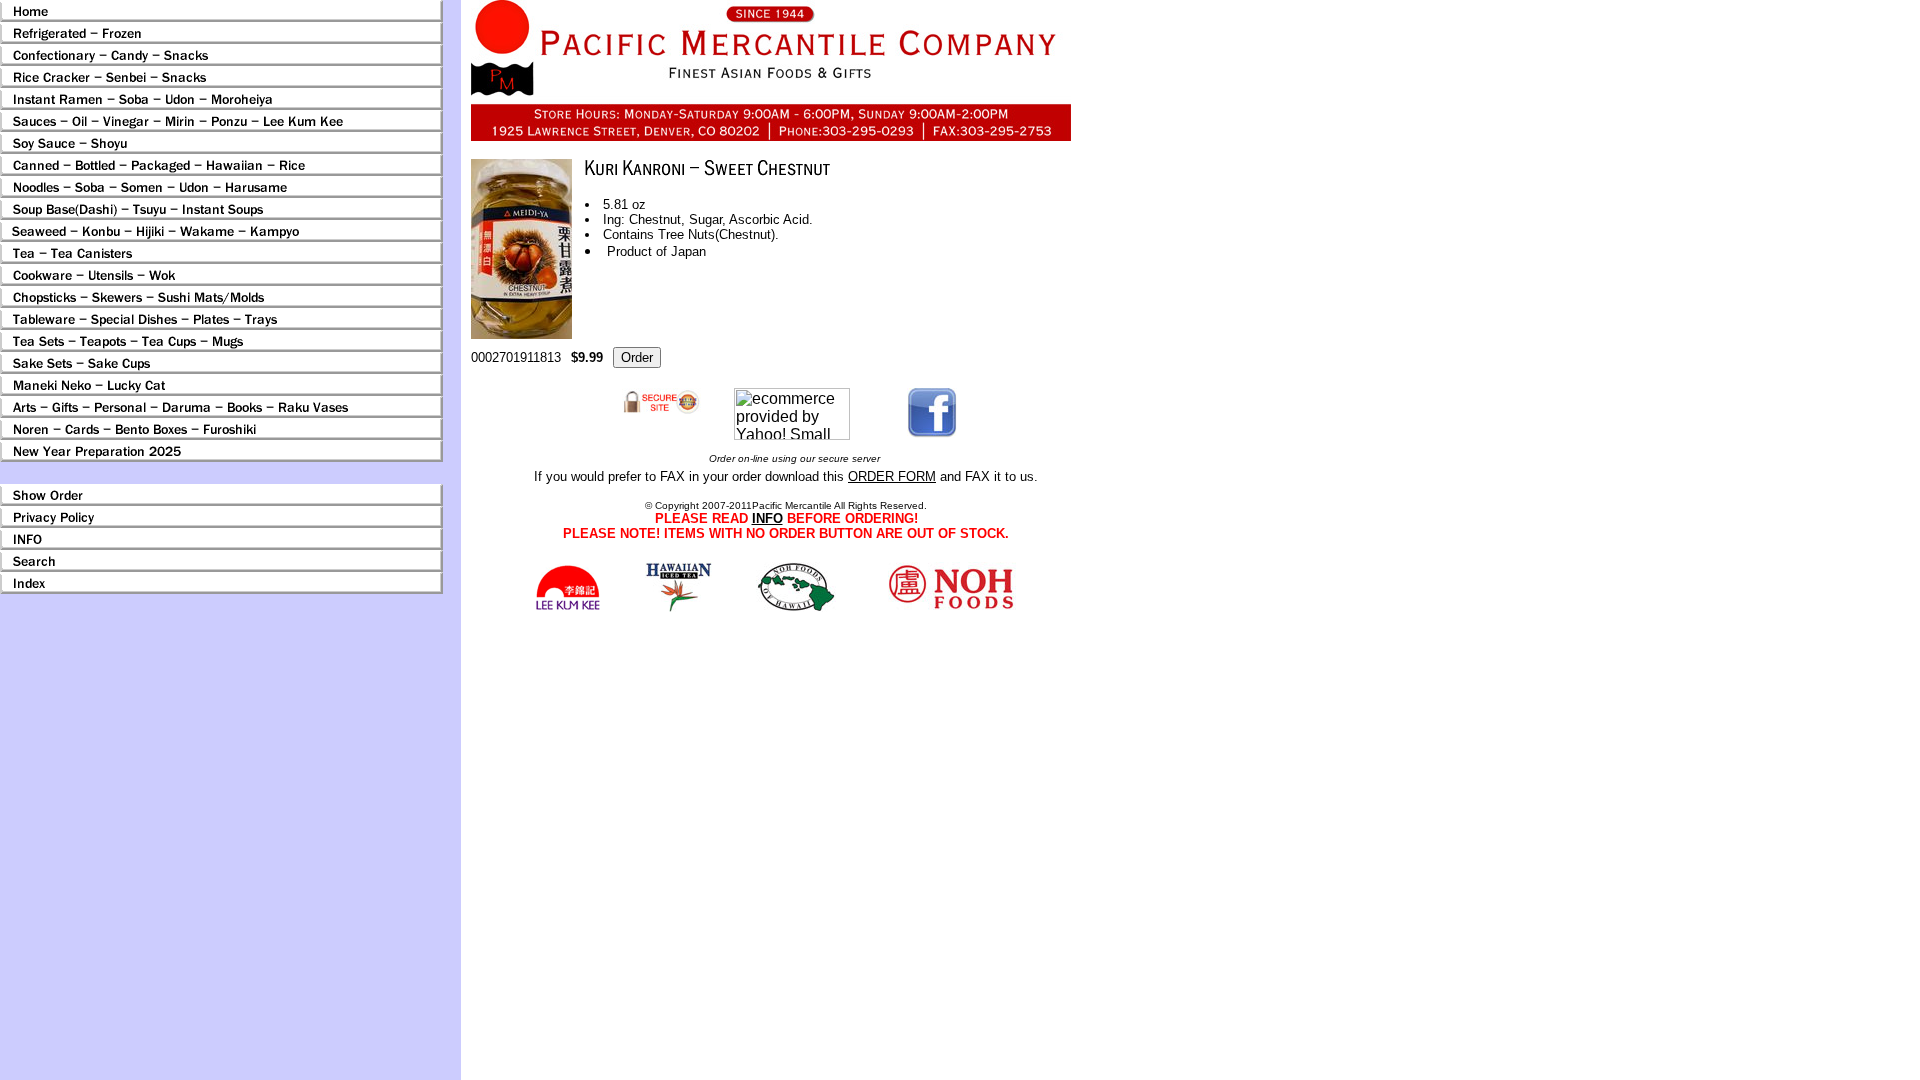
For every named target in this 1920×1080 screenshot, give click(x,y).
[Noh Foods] (678, 606)
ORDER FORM (892, 476)
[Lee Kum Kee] (567, 607)
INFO (767, 518)
